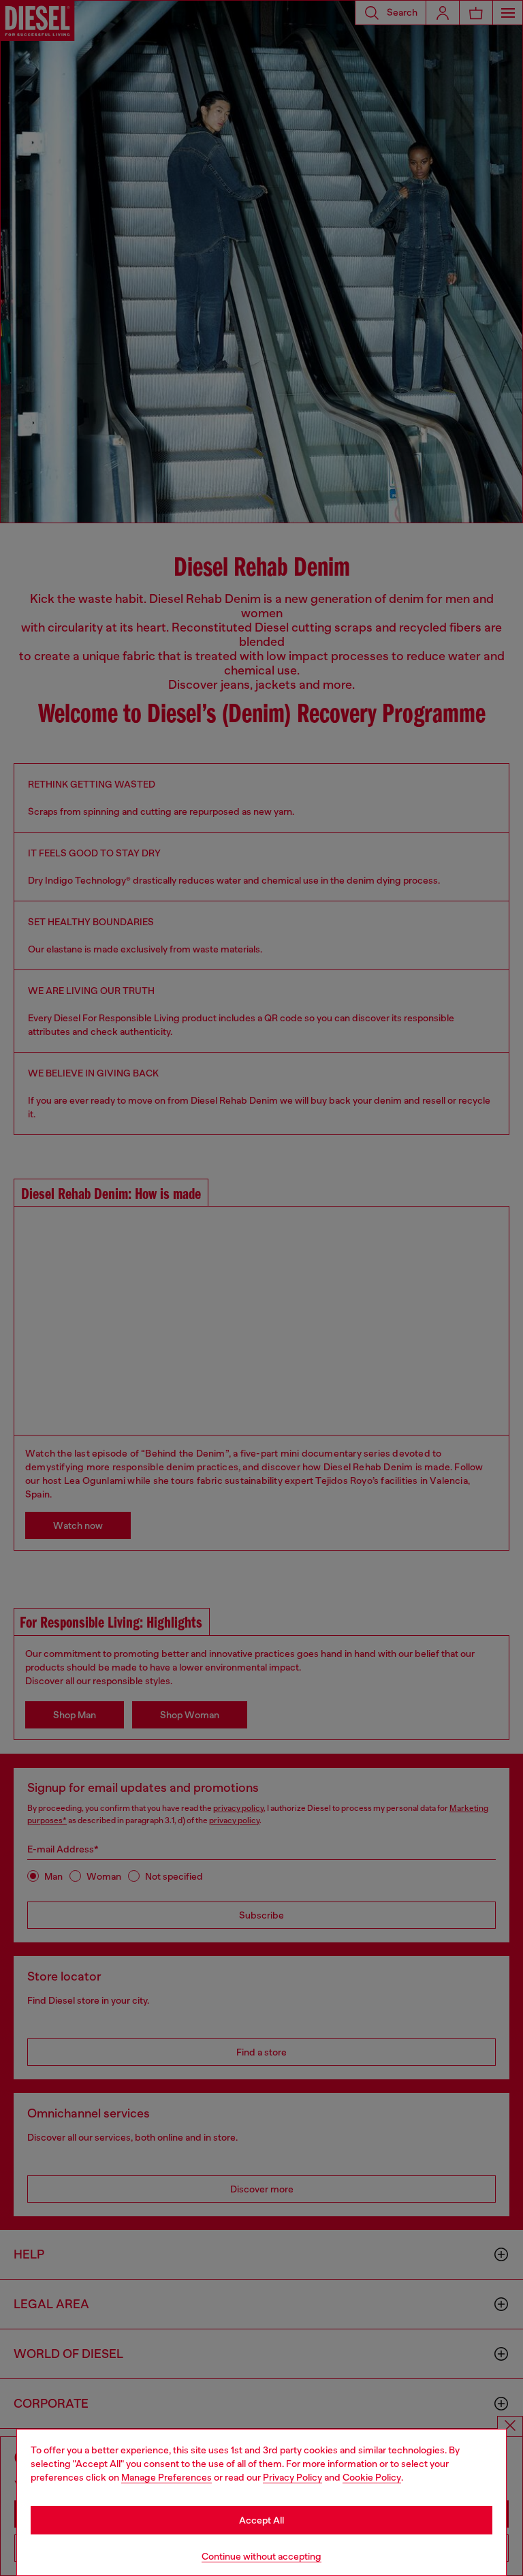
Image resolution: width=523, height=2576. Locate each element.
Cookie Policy (372, 2477)
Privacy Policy (292, 2477)
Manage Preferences (167, 2477)
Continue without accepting (261, 2556)
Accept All (261, 2520)
